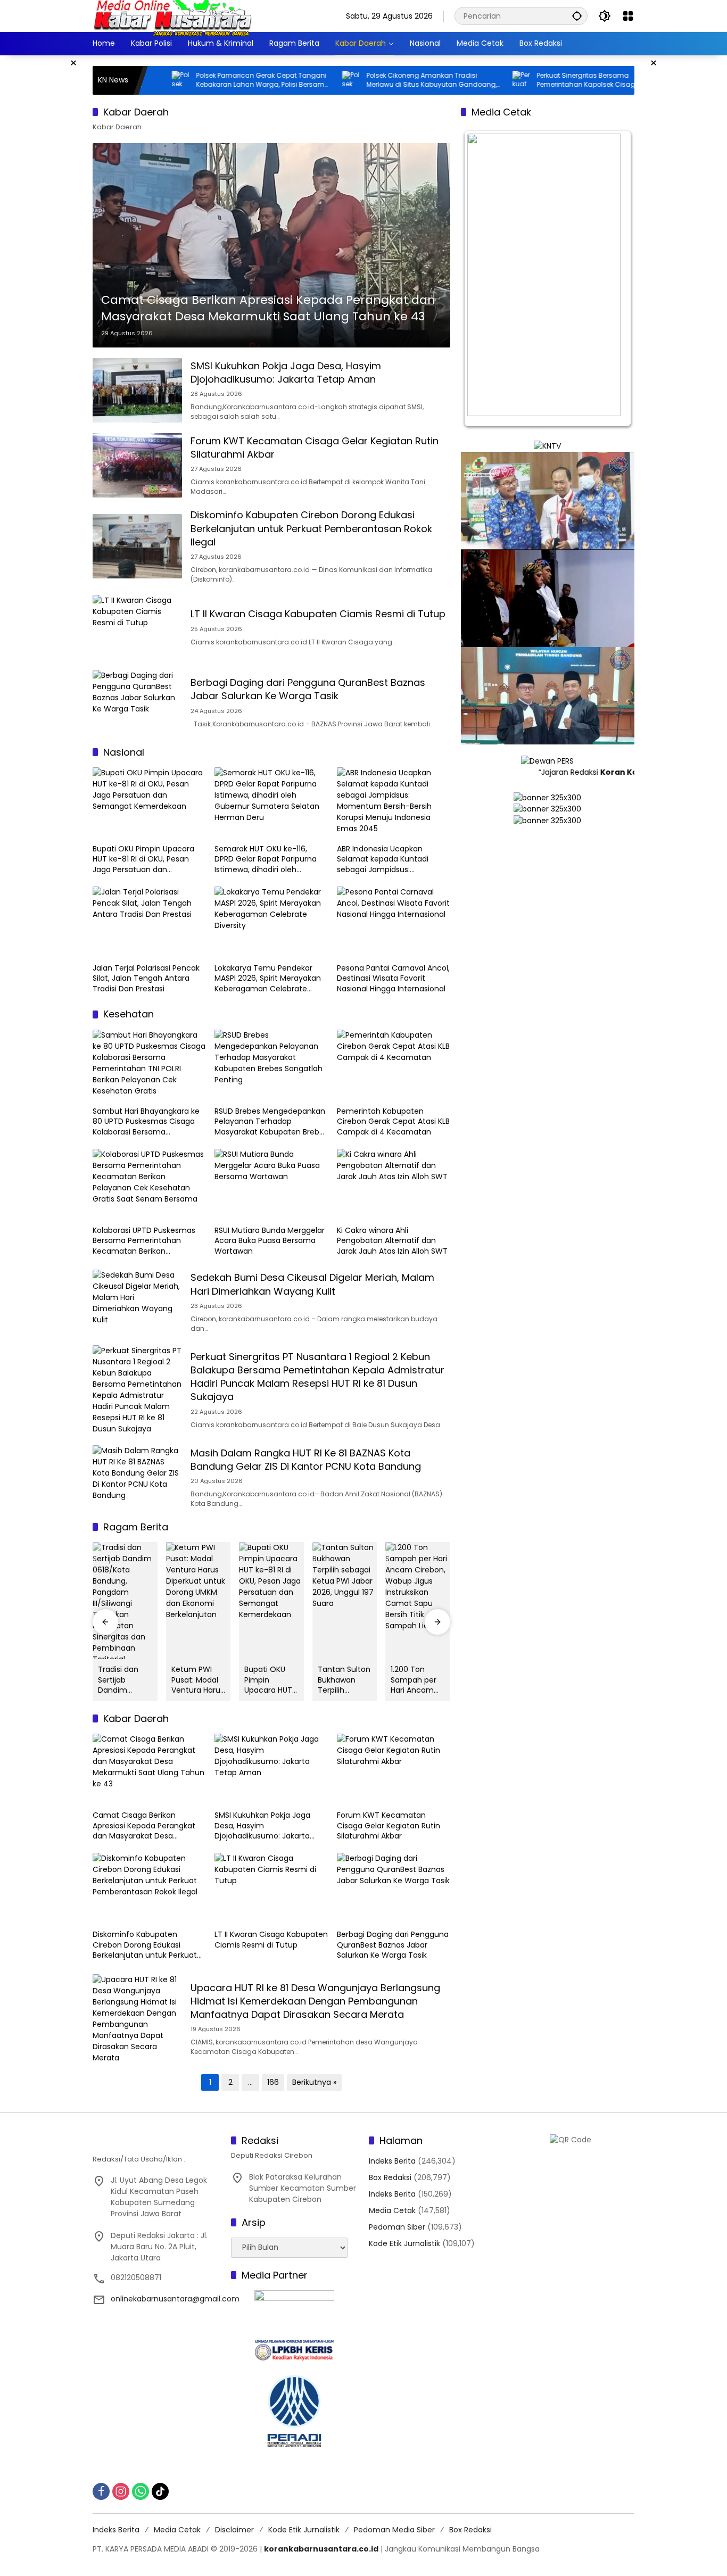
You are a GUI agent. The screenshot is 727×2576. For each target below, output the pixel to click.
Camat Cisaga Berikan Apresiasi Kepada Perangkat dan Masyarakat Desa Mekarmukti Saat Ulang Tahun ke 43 (268, 308)
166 (273, 2082)
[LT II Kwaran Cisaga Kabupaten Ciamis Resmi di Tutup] (137, 627)
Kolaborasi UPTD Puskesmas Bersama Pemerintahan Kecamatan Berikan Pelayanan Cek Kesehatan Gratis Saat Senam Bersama (145, 1241)
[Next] (612, 279)
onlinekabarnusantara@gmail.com (175, 2299)
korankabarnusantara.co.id (321, 2549)
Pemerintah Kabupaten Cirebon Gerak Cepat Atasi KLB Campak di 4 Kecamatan (393, 1122)
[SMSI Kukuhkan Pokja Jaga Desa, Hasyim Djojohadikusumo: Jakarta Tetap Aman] (137, 390)
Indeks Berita (392, 2161)
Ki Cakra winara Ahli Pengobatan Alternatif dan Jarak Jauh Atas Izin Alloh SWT (392, 1241)
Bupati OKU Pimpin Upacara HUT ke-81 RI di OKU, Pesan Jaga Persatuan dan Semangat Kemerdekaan (143, 860)
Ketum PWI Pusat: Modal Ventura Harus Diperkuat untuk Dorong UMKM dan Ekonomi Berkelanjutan (198, 1680)
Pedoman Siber (397, 2227)
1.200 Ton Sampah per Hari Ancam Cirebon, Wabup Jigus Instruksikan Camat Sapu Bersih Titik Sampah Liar (414, 1680)
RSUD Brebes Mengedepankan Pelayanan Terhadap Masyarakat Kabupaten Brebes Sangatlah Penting (271, 1122)
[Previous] (483, 279)
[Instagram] (121, 2491)
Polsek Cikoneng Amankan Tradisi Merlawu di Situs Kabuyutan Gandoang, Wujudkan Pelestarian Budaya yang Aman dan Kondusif (327, 80)
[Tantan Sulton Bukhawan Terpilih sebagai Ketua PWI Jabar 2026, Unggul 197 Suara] (345, 1601)
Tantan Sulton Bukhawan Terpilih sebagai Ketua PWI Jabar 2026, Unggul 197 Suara (344, 1680)
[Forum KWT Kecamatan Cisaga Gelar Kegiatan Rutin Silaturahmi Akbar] (137, 465)
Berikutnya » (314, 2082)
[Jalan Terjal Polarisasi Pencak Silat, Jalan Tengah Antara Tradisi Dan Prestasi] (149, 922)
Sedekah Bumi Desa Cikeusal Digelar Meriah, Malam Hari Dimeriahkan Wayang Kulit (312, 1284)
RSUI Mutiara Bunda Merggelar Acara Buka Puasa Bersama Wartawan (270, 1241)
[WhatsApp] (141, 2491)
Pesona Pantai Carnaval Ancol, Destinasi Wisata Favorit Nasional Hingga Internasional (393, 979)
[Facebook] (101, 2491)
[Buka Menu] (628, 16)
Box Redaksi (390, 2177)
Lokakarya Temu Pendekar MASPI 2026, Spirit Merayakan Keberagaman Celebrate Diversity (268, 979)
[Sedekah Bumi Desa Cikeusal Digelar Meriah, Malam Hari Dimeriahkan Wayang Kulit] (137, 1302)
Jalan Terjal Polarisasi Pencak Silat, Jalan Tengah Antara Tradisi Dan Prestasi (146, 979)
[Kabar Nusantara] (172, 15)
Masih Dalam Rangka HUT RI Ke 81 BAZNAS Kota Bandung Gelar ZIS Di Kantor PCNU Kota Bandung (306, 1460)
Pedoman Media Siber (394, 2530)
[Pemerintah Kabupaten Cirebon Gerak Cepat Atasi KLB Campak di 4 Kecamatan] (394, 1065)
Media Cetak (392, 2210)
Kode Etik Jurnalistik (404, 2243)
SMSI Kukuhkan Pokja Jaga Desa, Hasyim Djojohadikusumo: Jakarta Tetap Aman (286, 372)
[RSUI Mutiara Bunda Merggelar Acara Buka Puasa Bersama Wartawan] (271, 1185)
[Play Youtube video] (548, 500)
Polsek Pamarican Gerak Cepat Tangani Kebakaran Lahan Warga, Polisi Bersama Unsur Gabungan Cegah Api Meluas (158, 80)
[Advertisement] (49, 215)
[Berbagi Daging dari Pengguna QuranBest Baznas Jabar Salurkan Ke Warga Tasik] (137, 702)
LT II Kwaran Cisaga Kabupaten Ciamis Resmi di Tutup (318, 614)
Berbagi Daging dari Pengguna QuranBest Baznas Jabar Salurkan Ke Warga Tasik (308, 689)
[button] (577, 16)
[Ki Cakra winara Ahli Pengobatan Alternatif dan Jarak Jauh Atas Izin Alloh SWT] (394, 1185)
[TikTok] (160, 2491)
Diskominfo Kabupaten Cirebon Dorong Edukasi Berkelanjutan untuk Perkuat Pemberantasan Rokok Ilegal (311, 528)
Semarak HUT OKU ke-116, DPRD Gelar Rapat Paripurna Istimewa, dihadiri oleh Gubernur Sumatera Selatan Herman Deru (267, 860)
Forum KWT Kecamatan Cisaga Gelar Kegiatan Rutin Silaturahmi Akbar (389, 1826)
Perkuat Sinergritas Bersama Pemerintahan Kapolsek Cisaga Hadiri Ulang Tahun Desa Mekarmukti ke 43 (494, 80)
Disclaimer (234, 2530)
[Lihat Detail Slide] (548, 943)
